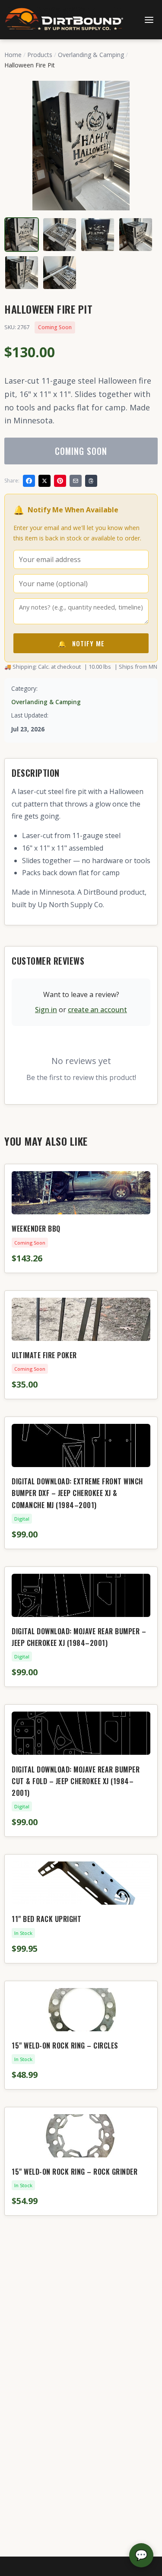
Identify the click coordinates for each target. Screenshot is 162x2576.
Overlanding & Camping (91, 55)
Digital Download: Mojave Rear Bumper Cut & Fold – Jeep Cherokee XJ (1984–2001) (76, 1781)
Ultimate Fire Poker (44, 1355)
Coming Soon (81, 451)
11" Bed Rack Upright (46, 1919)
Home (13, 55)
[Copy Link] (91, 481)
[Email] (76, 481)
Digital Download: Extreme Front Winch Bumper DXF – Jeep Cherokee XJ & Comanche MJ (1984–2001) (77, 1493)
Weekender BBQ (36, 1229)
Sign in (46, 1010)
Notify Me (81, 643)
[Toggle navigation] (149, 20)
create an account (97, 1010)
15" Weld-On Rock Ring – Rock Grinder (75, 2172)
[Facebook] (29, 481)
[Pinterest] (60, 481)
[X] (44, 481)
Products (40, 55)
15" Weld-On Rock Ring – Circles (65, 2046)
